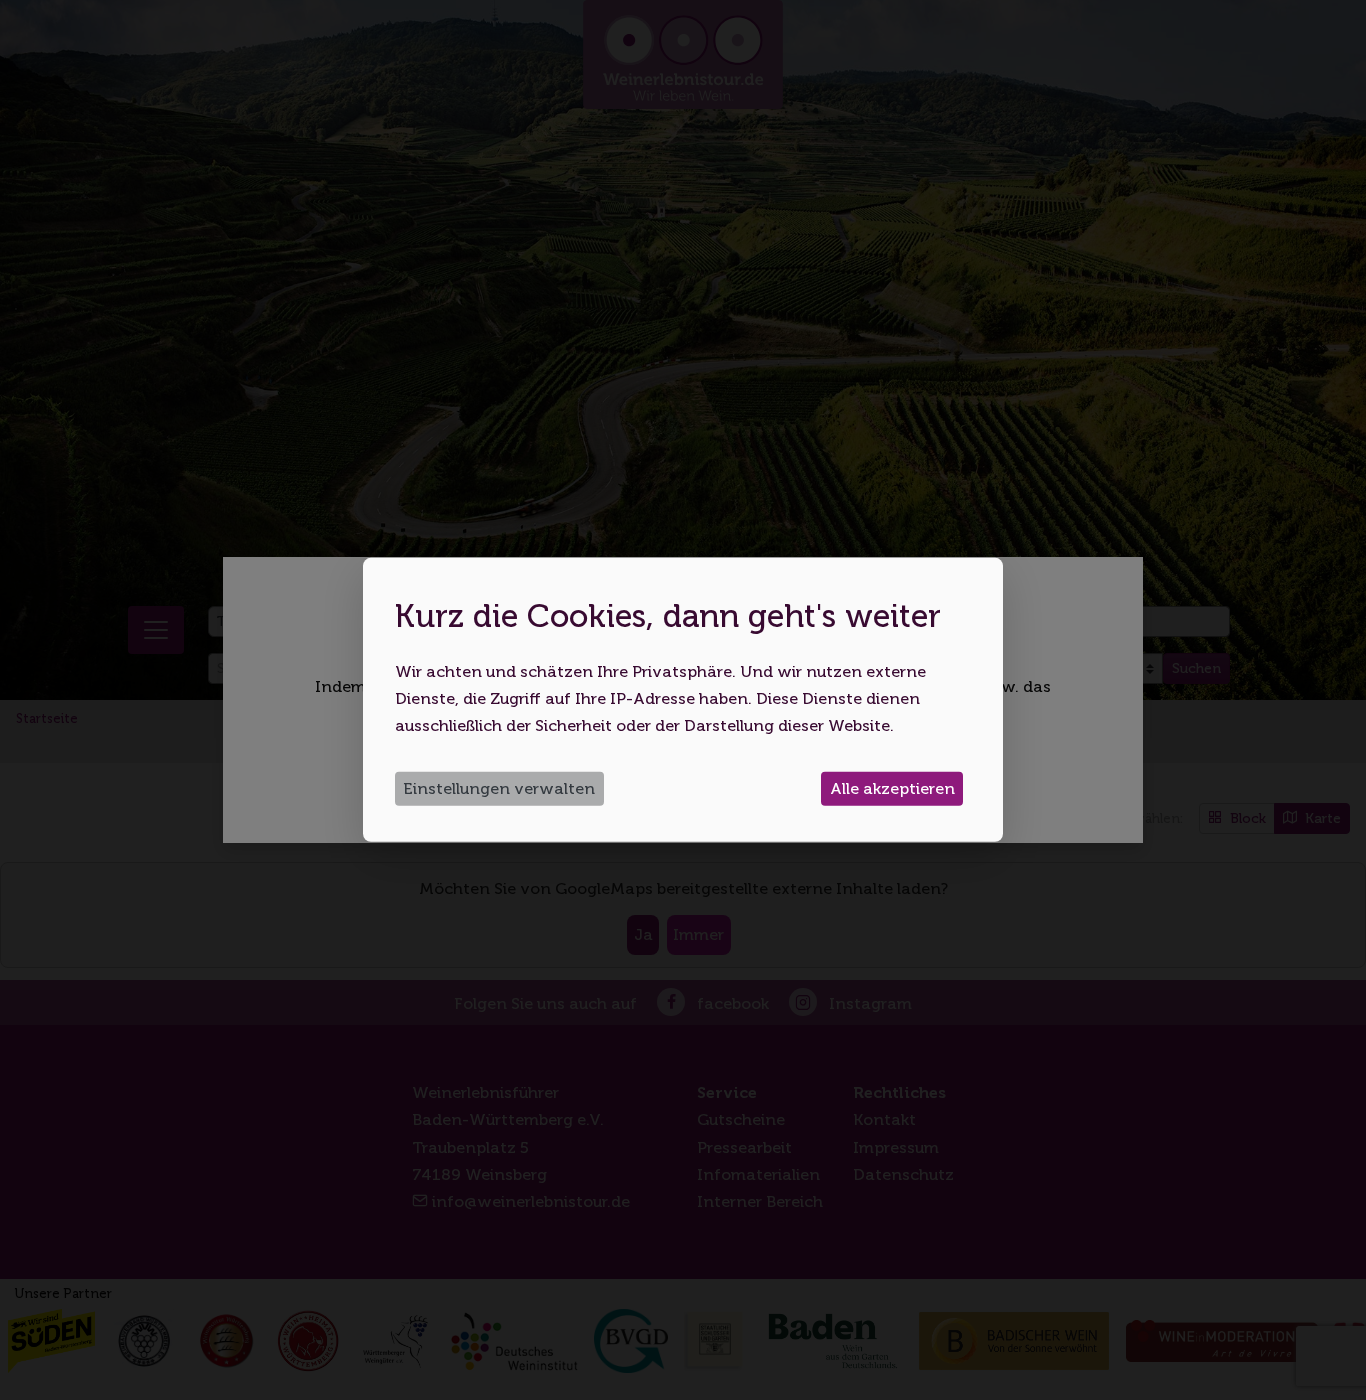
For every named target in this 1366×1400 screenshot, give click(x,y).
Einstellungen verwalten (499, 788)
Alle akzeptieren (892, 788)
